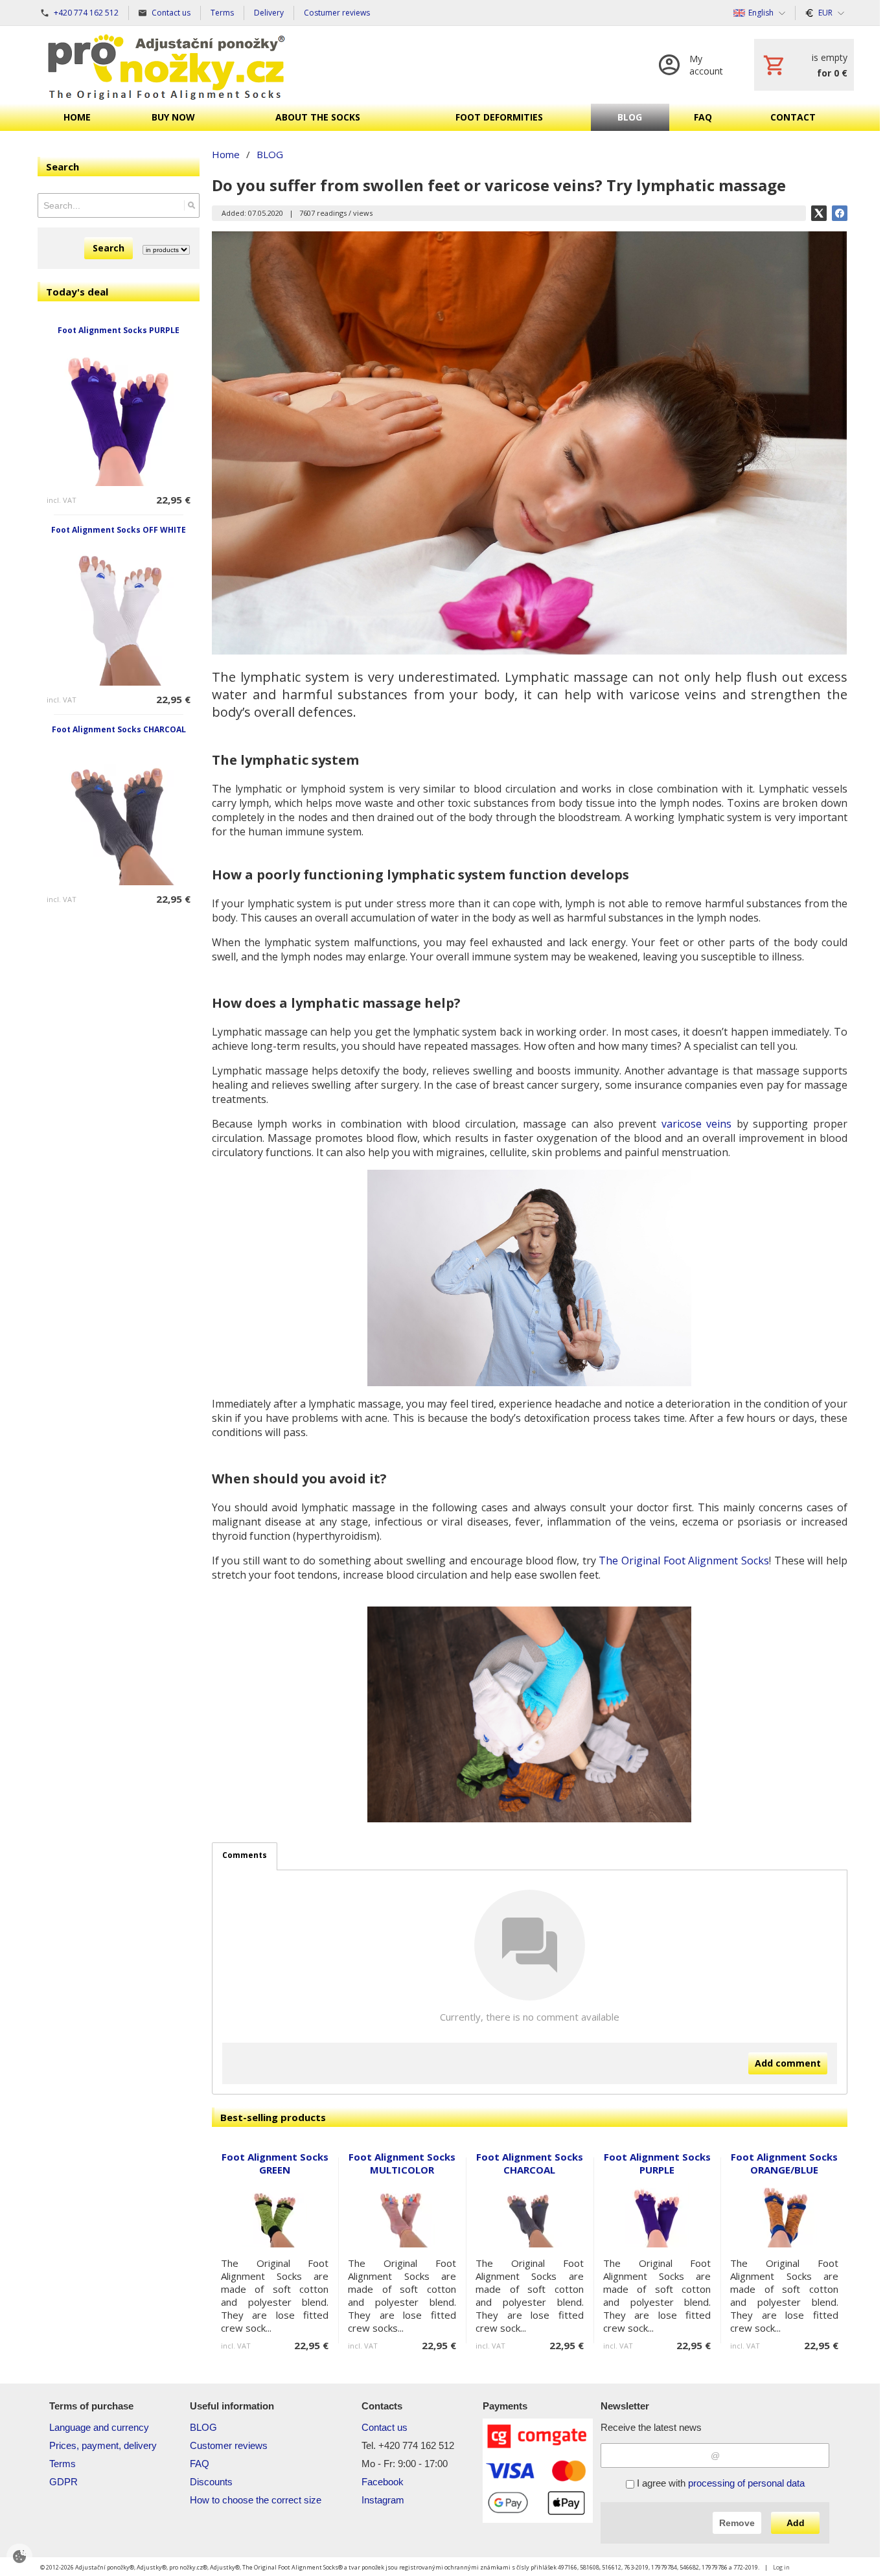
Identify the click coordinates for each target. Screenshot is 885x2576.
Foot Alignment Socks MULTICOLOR (402, 2163)
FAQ (200, 2464)
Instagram (383, 2500)
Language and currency (99, 2427)
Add (796, 2523)
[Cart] (804, 65)
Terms (63, 2464)
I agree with (719, 2483)
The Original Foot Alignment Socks (684, 1561)
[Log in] (694, 65)
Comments (245, 1855)
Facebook (383, 2482)
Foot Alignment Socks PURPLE (119, 330)
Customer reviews (229, 2445)
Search (109, 248)
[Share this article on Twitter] (819, 213)
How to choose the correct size (256, 2500)
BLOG (203, 2427)
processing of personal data (746, 2483)
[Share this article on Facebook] (840, 213)
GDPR (63, 2482)
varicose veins (697, 1124)
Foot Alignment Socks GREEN (275, 2163)
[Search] (191, 205)
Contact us (385, 2427)
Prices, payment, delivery (103, 2445)
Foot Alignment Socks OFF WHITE (119, 530)
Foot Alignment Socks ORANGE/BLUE (784, 2163)
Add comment (788, 2063)
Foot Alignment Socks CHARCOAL (119, 729)
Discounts (211, 2482)
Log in (781, 2567)
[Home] (167, 65)
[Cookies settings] (19, 2557)
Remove (737, 2523)
